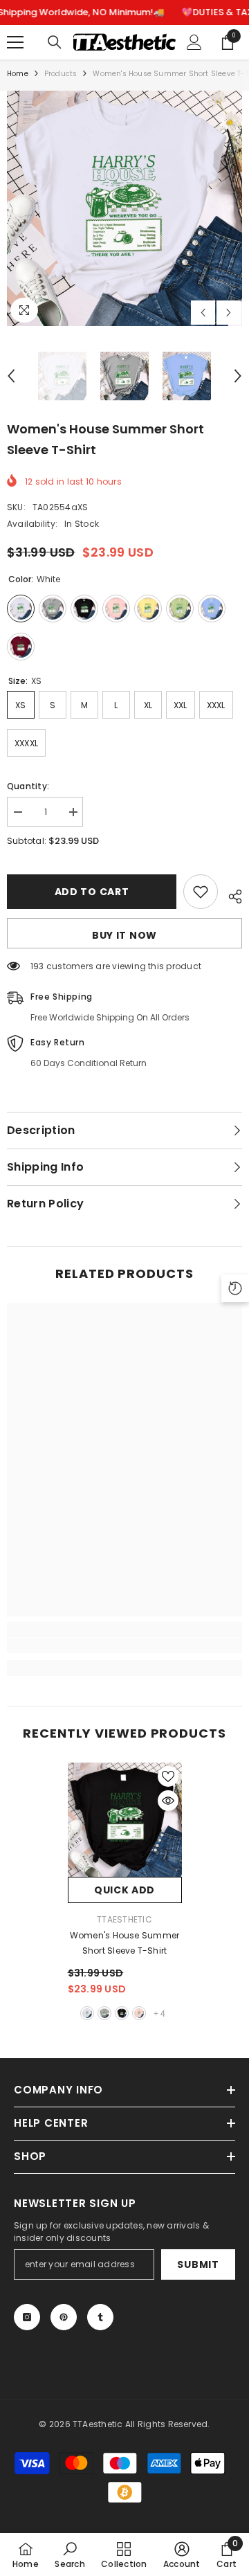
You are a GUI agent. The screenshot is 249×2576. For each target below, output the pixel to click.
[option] (124, 208)
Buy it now (124, 935)
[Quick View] (168, 1801)
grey (104, 2013)
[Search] (55, 42)
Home (18, 74)
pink (139, 2013)
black (122, 2013)
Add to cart (92, 892)
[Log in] (194, 42)
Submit (198, 2264)
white (87, 2013)
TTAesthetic (124, 1919)
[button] (203, 313)
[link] (124, 1646)
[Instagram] (27, 2317)
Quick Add (124, 1890)
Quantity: (28, 786)
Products (61, 74)
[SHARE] (230, 894)
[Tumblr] (100, 2317)
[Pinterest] (64, 2317)
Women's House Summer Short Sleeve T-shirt (125, 1943)
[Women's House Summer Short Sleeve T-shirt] (125, 1820)
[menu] (15, 42)
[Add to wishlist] (201, 892)
